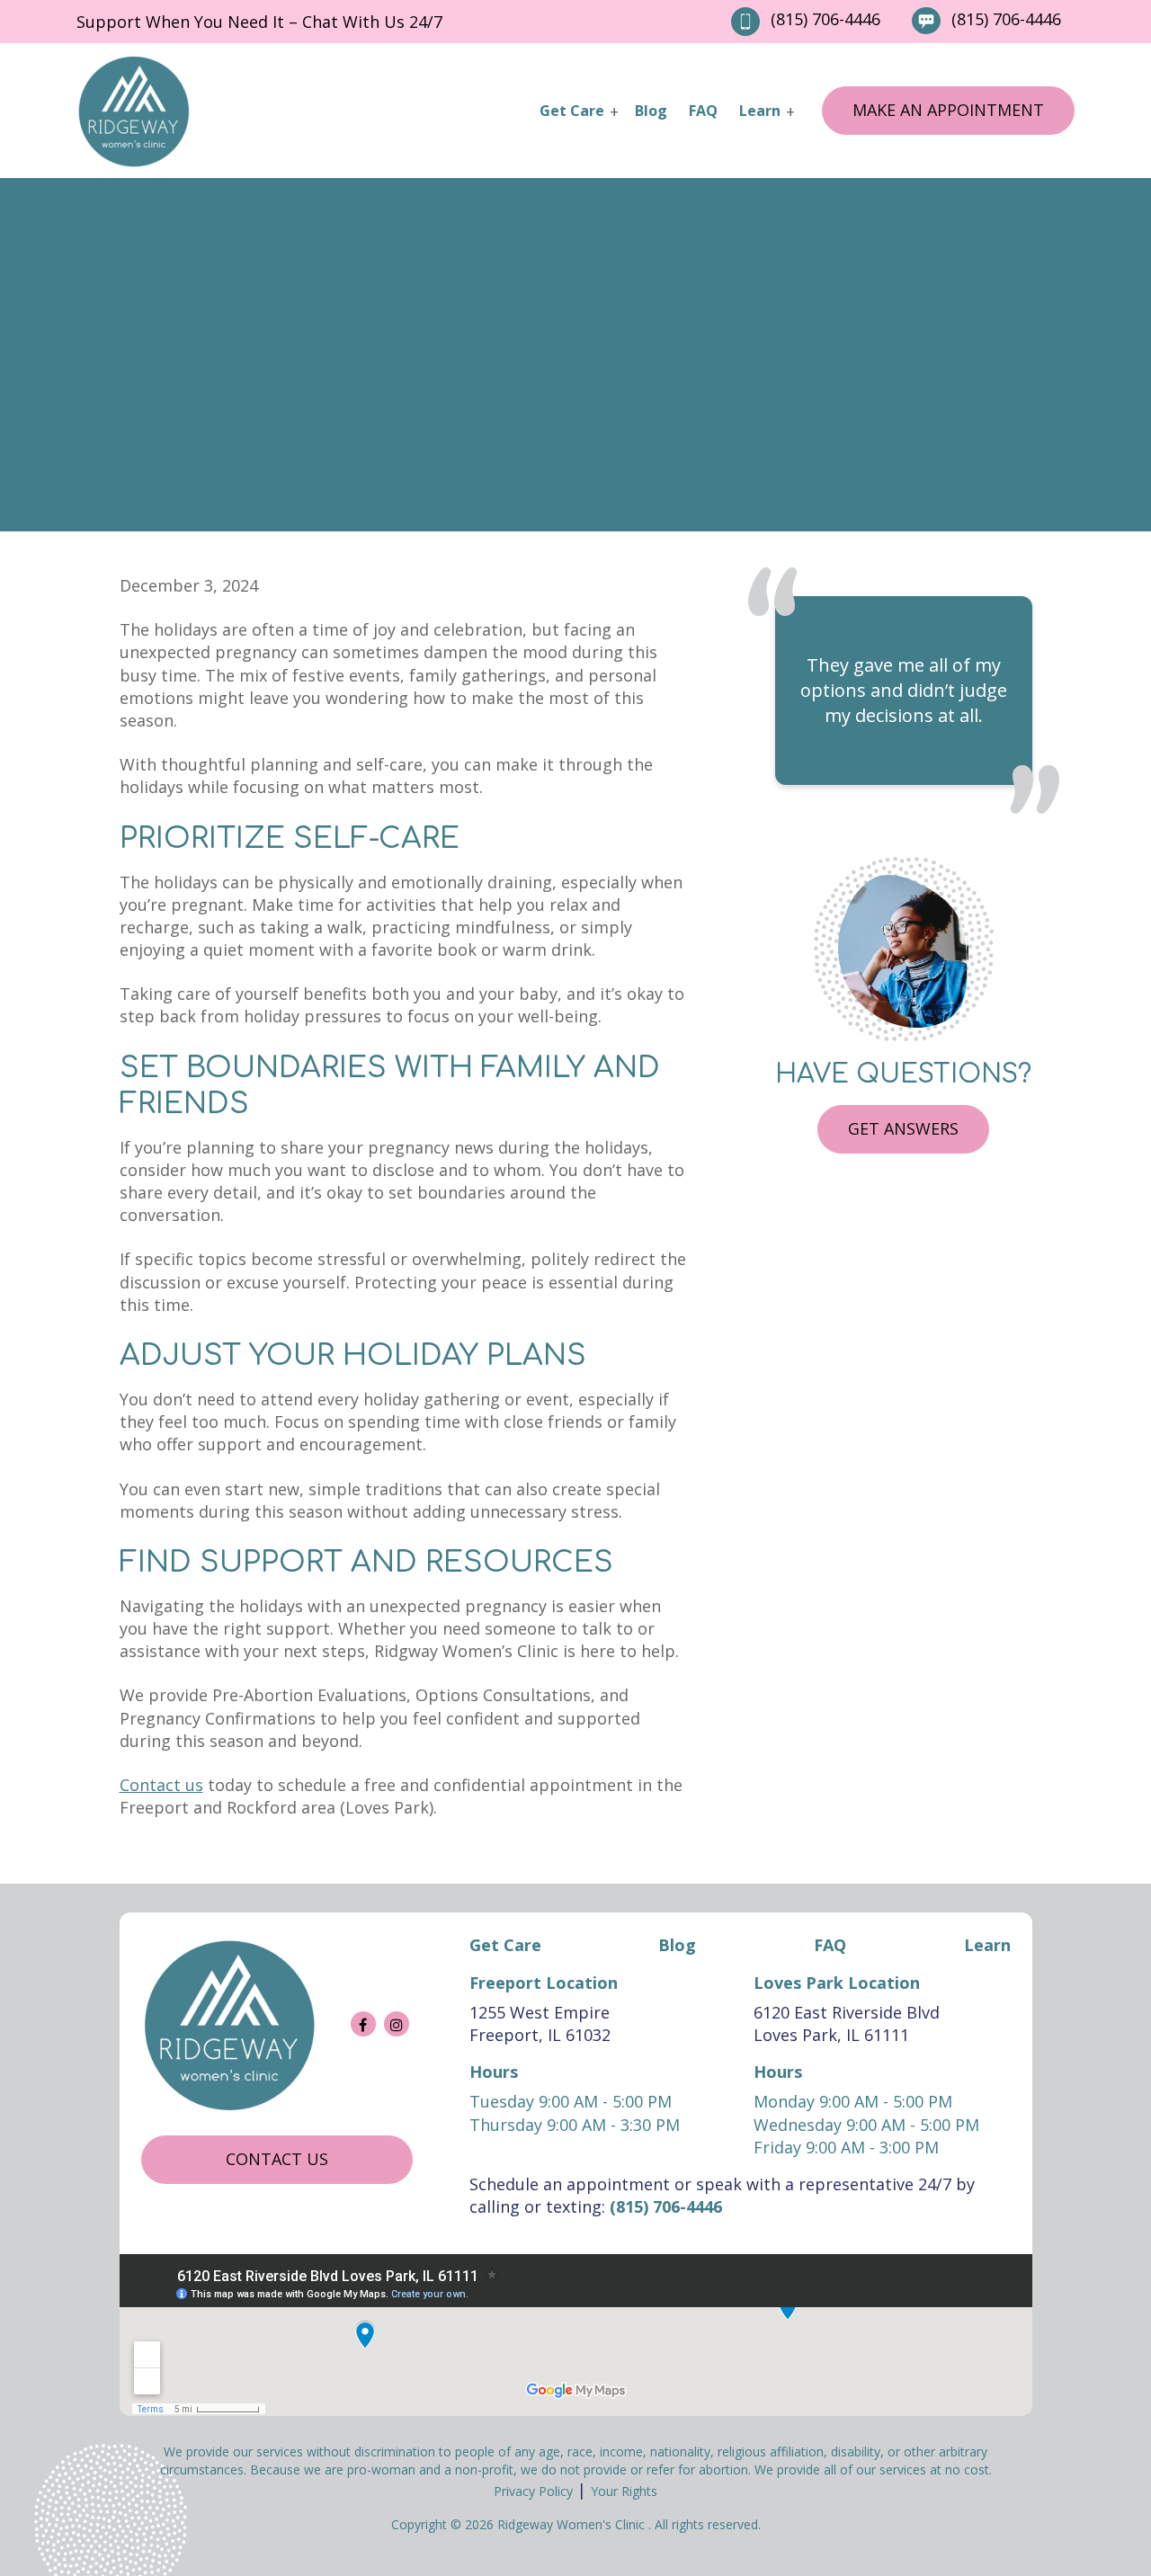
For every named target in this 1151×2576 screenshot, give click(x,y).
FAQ (703, 111)
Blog (651, 111)
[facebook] (363, 2024)
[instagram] (397, 2024)
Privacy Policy (533, 2491)
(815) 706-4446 (825, 19)
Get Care (572, 111)
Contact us (277, 2159)
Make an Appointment (948, 110)
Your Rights (624, 2491)
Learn (760, 111)
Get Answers (903, 1128)
